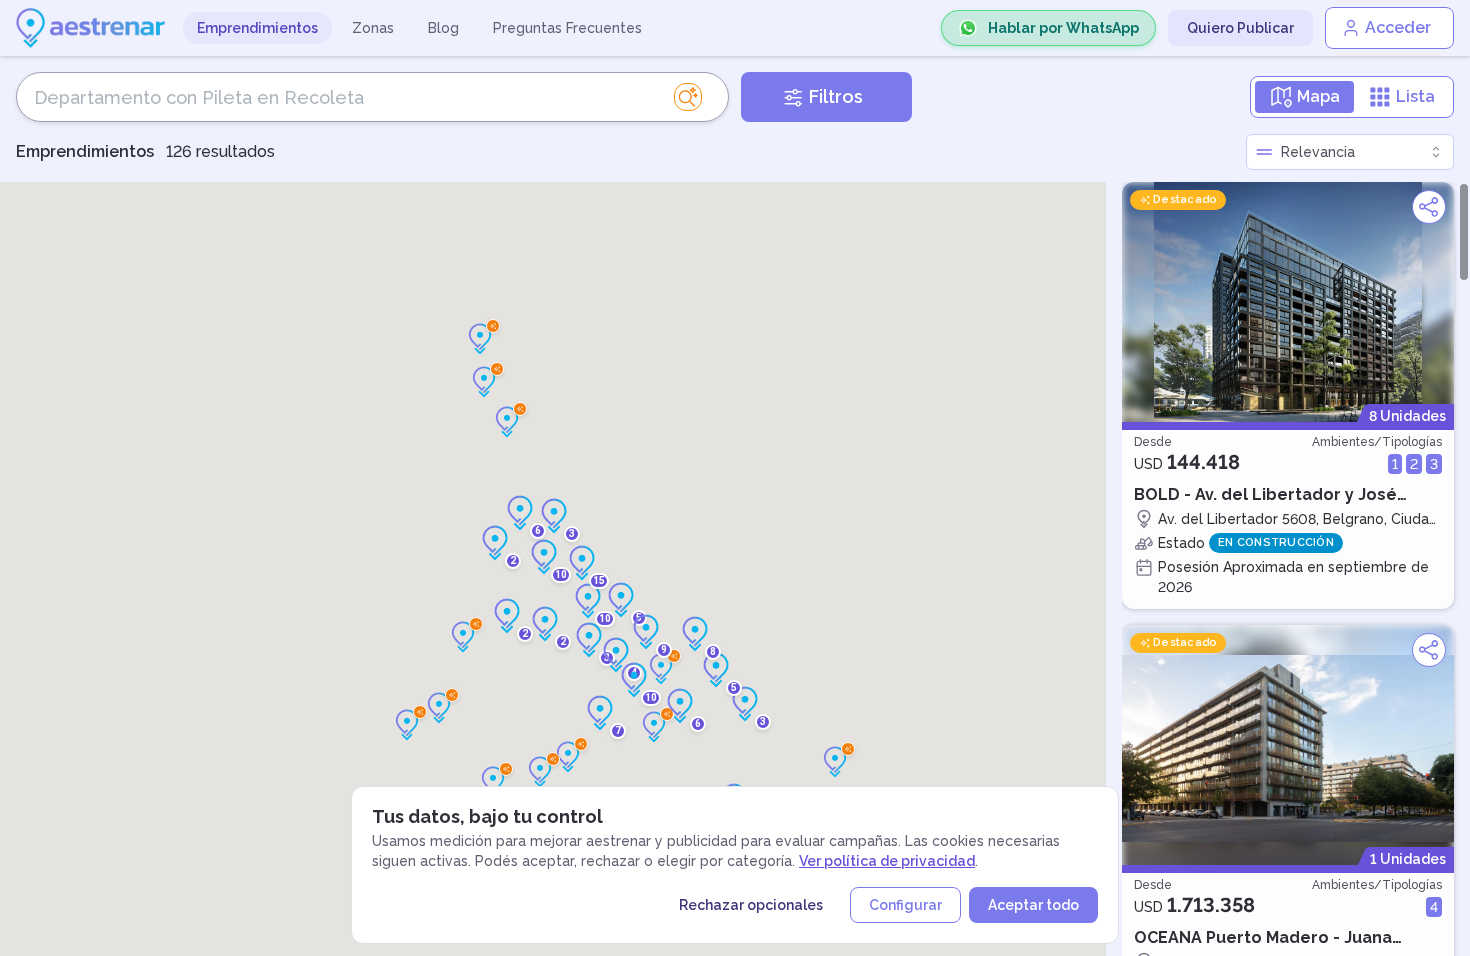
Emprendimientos (257, 28)
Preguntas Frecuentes (567, 28)
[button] (835, 762)
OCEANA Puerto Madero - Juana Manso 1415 (1263, 938)
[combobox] (1350, 152)
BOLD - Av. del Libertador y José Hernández (1265, 495)
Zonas (373, 28)
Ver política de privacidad (887, 861)
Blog (443, 28)
